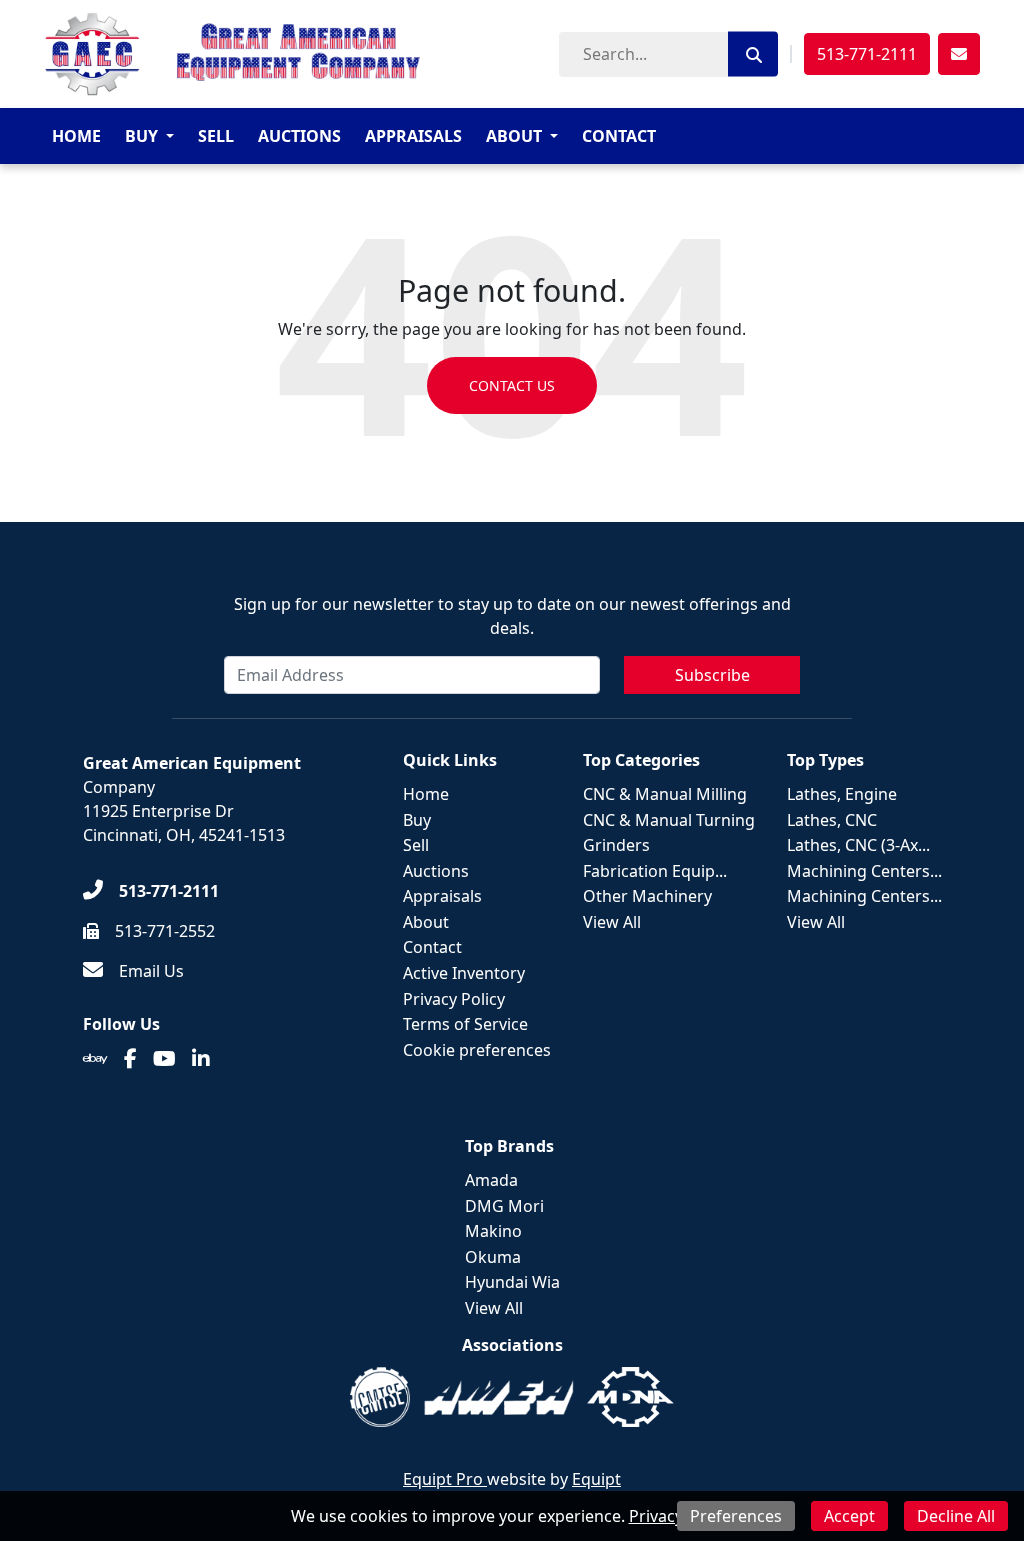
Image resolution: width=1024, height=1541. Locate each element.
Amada (491, 1180)
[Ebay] (95, 1059)
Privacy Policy (454, 999)
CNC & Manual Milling (665, 794)
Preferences (736, 1516)
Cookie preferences (477, 1050)
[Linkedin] (201, 1059)
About (514, 136)
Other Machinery (647, 896)
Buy (141, 136)
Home (76, 136)
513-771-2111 (867, 54)
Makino (493, 1231)
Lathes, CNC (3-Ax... (858, 845)
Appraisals (413, 136)
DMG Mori (504, 1206)
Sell (216, 136)
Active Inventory (464, 973)
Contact (619, 136)
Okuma (493, 1257)
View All (612, 922)
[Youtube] (164, 1059)
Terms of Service (465, 1024)
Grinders (616, 845)
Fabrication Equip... (655, 871)
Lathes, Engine (842, 794)
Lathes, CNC (832, 820)
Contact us (512, 385)
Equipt (596, 1479)
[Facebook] (130, 1059)
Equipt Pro (445, 1479)
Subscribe (712, 675)
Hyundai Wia (512, 1282)
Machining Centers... (864, 871)
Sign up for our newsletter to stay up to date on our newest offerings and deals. (512, 616)
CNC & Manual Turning (669, 820)
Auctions (299, 136)
